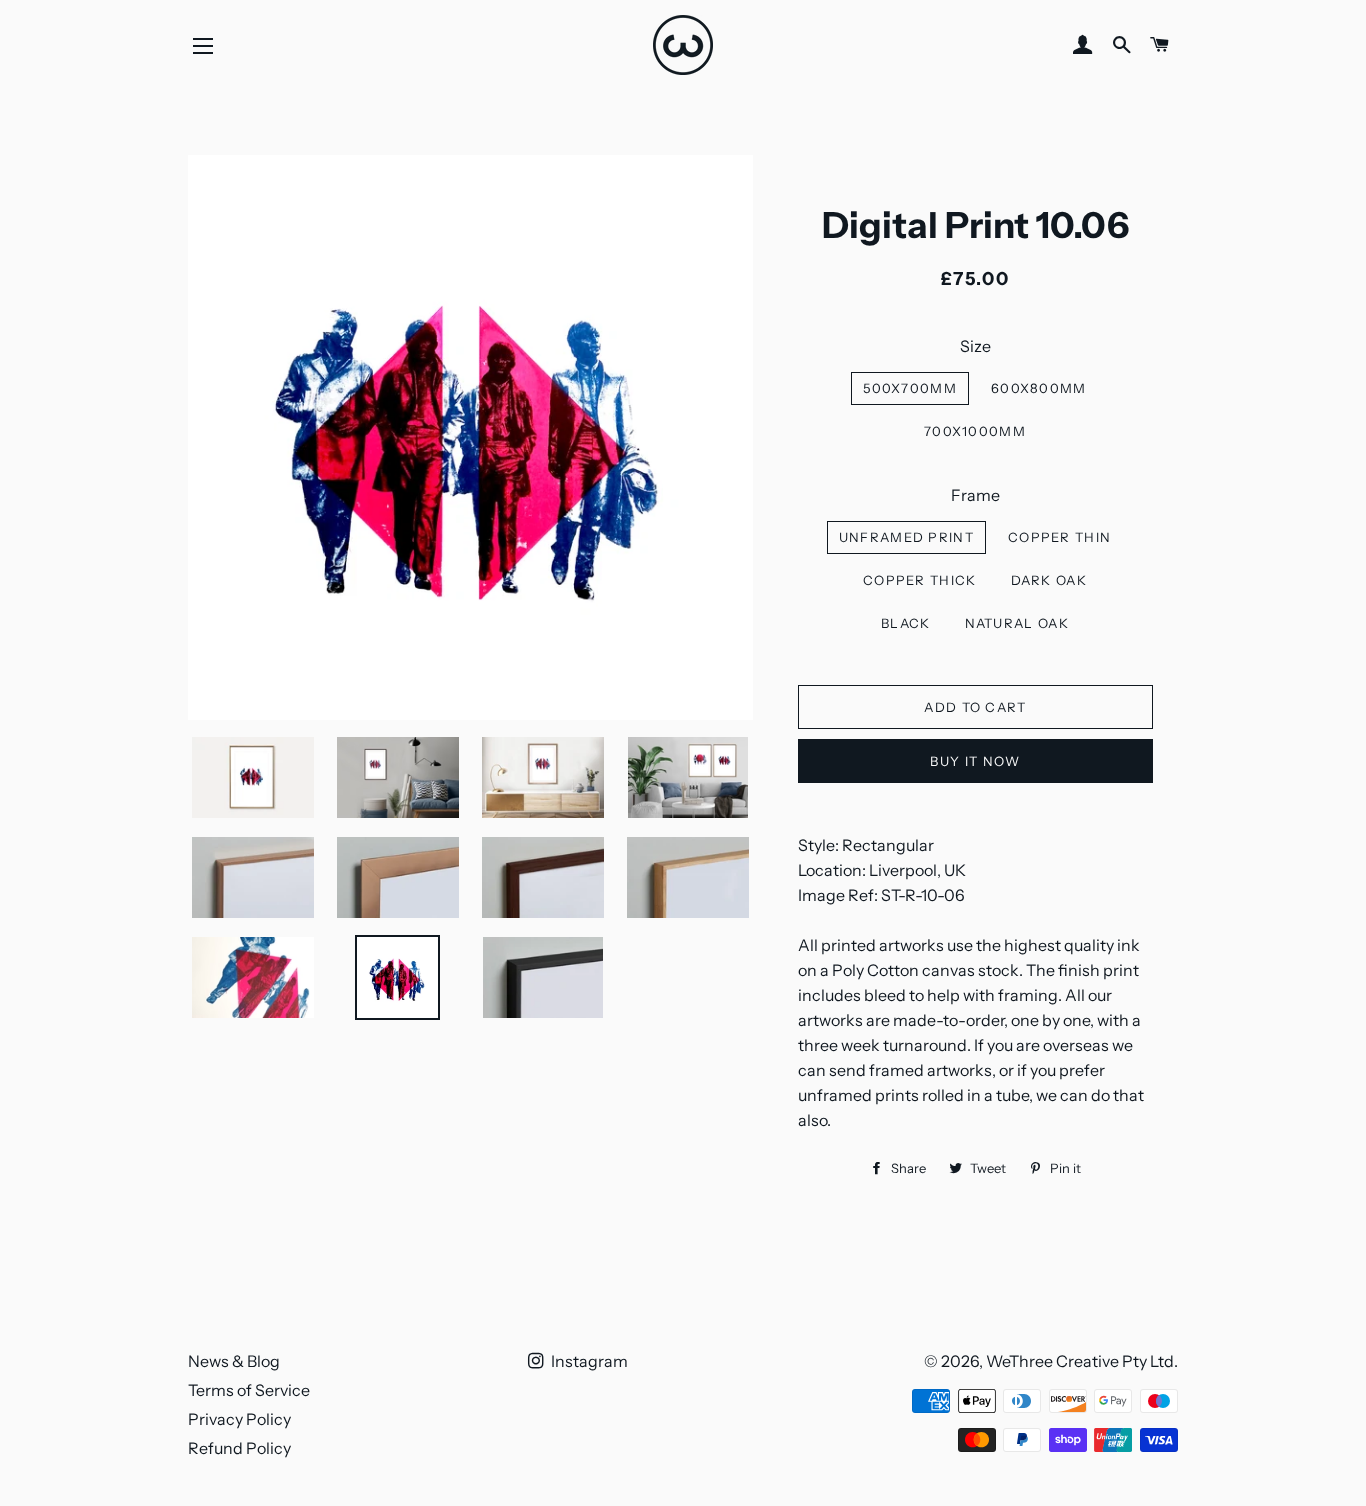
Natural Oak (1017, 623)
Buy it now (975, 761)
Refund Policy (239, 1448)
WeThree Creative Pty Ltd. (1082, 1361)
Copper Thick (920, 580)
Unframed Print (906, 537)
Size (975, 346)
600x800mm (1039, 388)
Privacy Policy (239, 1419)
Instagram (588, 1361)
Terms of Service (249, 1390)
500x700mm (910, 388)
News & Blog (234, 1361)
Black (906, 623)
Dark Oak (1049, 580)
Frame (975, 495)
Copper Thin (1059, 537)
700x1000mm (975, 431)
